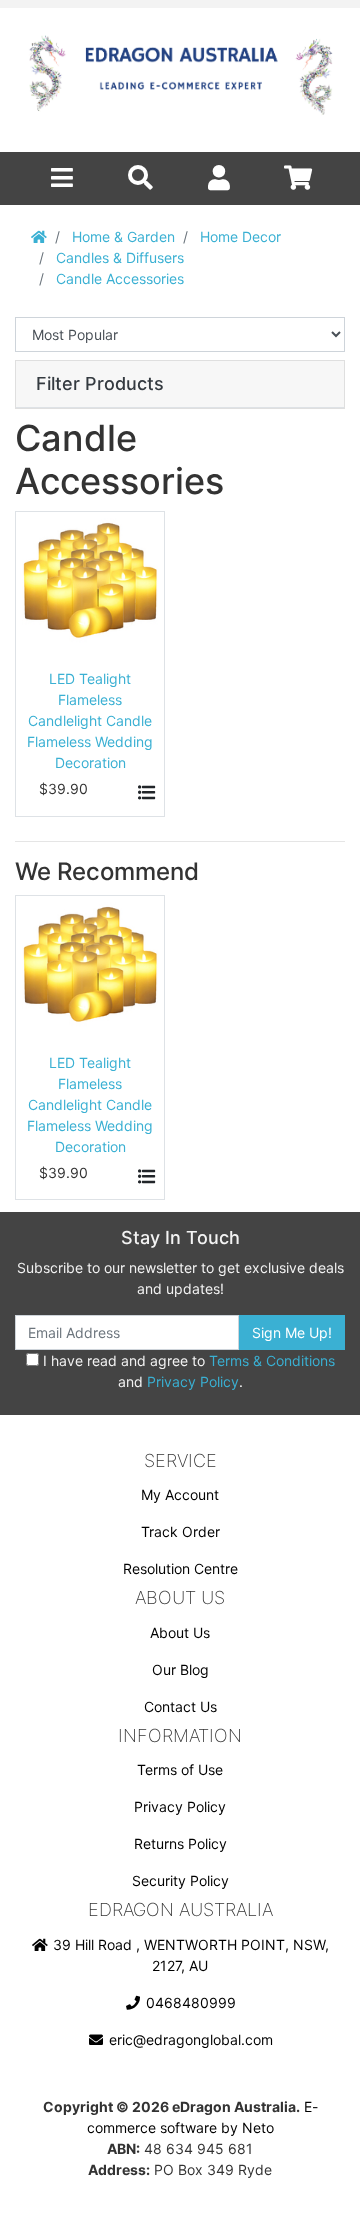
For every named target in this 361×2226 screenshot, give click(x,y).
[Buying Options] (143, 793)
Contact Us (180, 1706)
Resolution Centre (180, 1568)
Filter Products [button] (100, 383)
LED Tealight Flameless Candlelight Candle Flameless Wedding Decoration (90, 720)
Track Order (180, 1531)
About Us (180, 1632)
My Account (180, 1494)
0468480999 (189, 2002)
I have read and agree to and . (187, 1371)
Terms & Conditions (272, 1360)
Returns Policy (180, 1843)
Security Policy (180, 1880)
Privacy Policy (193, 1381)
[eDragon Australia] (180, 80)
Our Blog (180, 1669)
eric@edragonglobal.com (189, 2039)
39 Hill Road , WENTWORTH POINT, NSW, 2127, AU (189, 1955)
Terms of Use (180, 1769)
